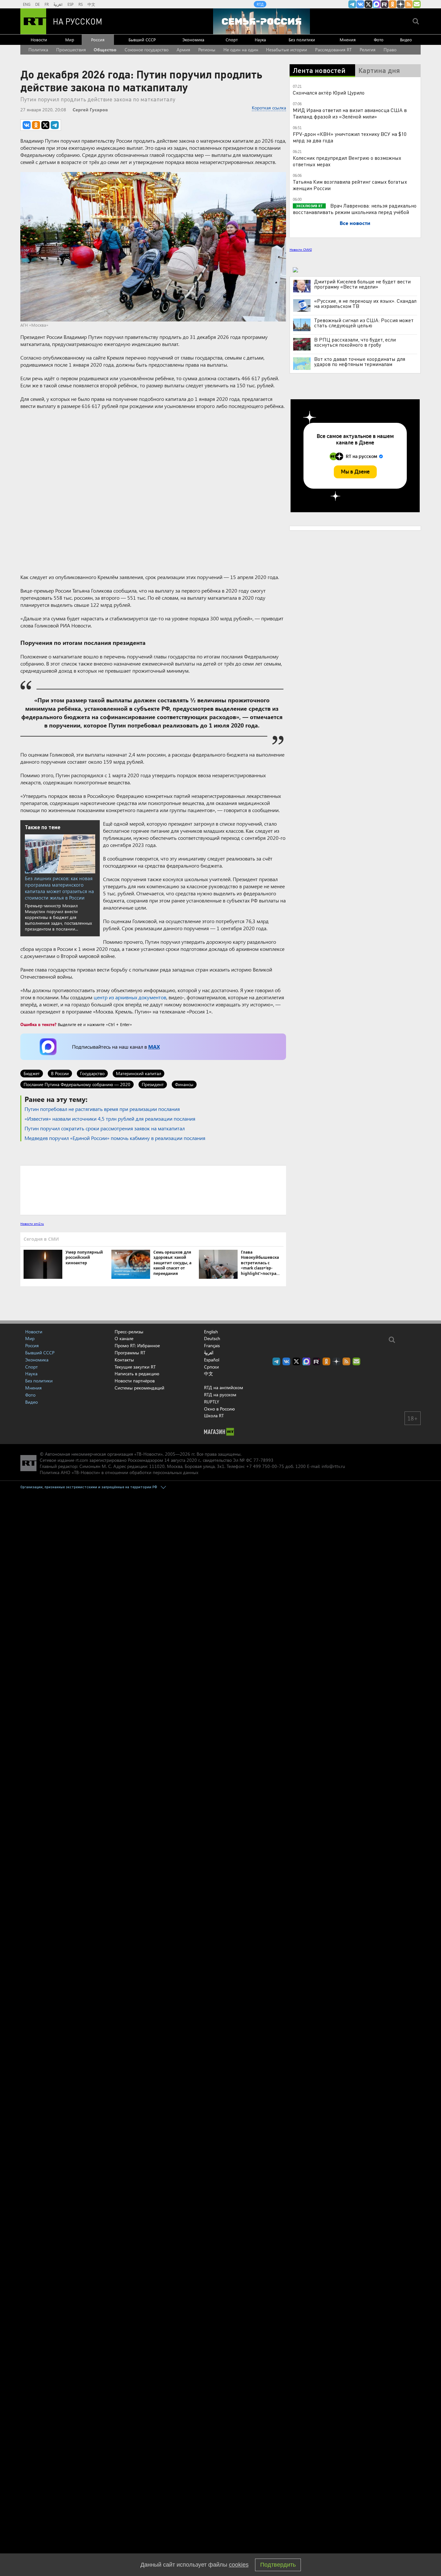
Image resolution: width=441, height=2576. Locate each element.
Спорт (232, 40)
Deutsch (212, 1339)
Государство (92, 1073)
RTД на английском (224, 1387)
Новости (39, 40)
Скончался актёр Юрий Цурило (329, 92)
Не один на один (241, 50)
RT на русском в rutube (385, 4)
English (211, 1332)
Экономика (193, 40)
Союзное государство (147, 50)
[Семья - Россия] (262, 21)
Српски (211, 1367)
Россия (98, 40)
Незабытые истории (287, 50)
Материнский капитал (138, 1073)
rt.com (82, 1460)
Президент (153, 1084)
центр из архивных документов (130, 997)
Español (212, 1360)
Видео (406, 40)
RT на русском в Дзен (401, 4)
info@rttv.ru (333, 1466)
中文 (91, 4)
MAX (154, 1047)
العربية (58, 4)
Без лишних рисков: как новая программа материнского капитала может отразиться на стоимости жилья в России (59, 888)
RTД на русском (220, 1395)
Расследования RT (333, 50)
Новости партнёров (135, 1381)
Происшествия (71, 50)
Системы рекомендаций (139, 1388)
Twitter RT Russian (368, 4)
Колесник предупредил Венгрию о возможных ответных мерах (347, 161)
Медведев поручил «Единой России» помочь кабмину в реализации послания (115, 1138)
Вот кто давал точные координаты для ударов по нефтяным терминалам (360, 361)
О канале (124, 1338)
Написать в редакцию (137, 1374)
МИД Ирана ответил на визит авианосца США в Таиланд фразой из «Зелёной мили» (350, 113)
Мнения (348, 40)
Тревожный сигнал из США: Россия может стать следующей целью (364, 323)
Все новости (355, 223)
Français (212, 1346)
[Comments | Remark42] (153, 1190)
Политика (38, 50)
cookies (239, 2565)
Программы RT (130, 1353)
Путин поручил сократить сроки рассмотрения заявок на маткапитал (105, 1128)
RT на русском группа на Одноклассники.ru (393, 4)
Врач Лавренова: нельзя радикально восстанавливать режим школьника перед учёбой (355, 209)
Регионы (207, 50)
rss (409, 4)
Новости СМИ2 (301, 249)
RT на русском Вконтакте (360, 4)
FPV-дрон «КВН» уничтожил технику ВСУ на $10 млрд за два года (350, 137)
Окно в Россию (219, 1409)
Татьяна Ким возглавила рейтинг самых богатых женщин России (350, 185)
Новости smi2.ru (32, 1224)
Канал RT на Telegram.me (352, 4)
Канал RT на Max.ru (376, 4)
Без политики (302, 40)
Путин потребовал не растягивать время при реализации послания (102, 1109)
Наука (260, 40)
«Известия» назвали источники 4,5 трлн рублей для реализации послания (110, 1119)
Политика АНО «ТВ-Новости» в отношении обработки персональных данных (119, 1472)
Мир (70, 40)
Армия (183, 50)
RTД (260, 4)
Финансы (184, 1084)
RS (81, 4)
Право (390, 50)
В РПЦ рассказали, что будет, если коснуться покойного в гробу (355, 342)
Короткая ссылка (269, 108)
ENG (27, 4)
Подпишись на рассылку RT (417, 4)
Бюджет (32, 1073)
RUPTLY (212, 1402)
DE (37, 4)
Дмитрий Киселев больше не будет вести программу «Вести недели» (362, 284)
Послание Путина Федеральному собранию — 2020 (77, 1084)
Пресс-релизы (129, 1332)
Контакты (124, 1360)
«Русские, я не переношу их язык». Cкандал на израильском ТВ (365, 303)
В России (60, 1073)
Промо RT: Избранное (137, 1345)
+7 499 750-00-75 (265, 1466)
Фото (379, 40)
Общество (105, 50)
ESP (71, 4)
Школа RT (214, 1415)
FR (47, 4)
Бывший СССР (142, 40)
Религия (368, 50)
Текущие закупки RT (135, 1367)
